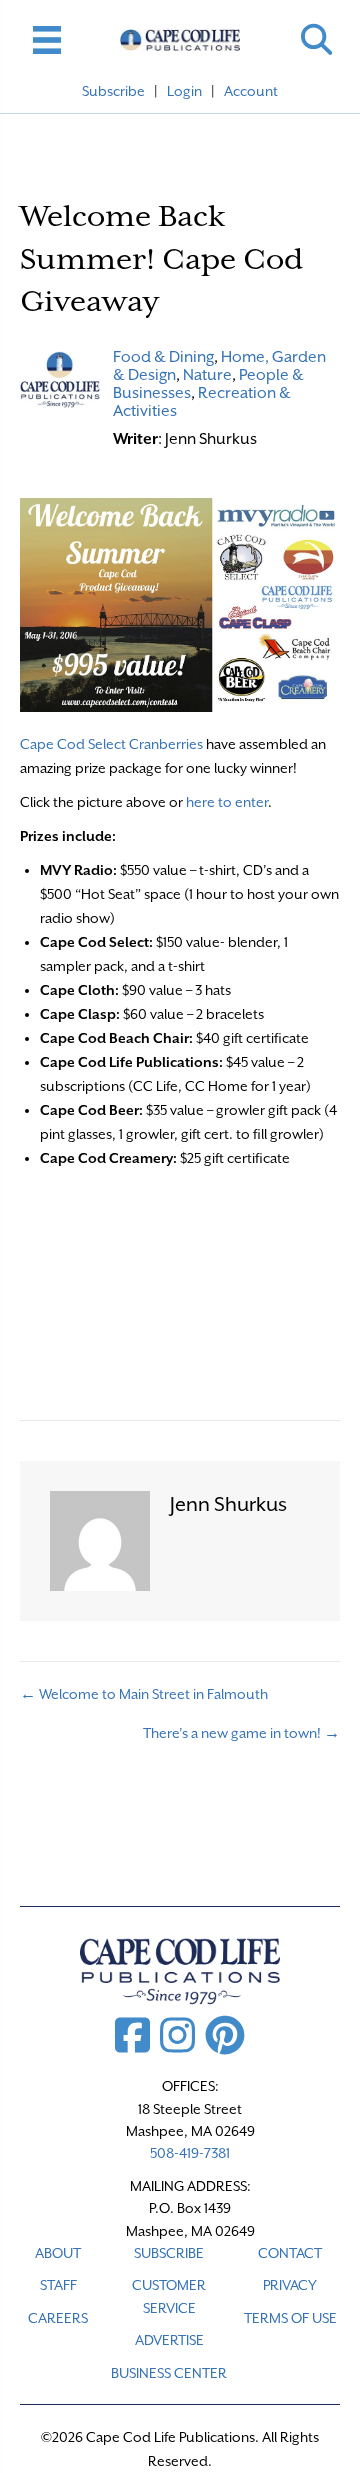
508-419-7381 (190, 2153)
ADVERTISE (169, 2340)
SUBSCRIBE (169, 2253)
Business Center (169, 2373)
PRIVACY (290, 2285)
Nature (207, 375)
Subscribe (113, 91)
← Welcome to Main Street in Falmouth (144, 1694)
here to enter (227, 802)
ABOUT (58, 2253)
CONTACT (290, 2253)
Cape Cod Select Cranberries (111, 744)
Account (251, 91)
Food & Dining (163, 357)
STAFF (58, 2285)
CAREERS (58, 2318)
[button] (316, 39)
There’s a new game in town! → (241, 1733)
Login (184, 91)
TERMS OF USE (290, 2318)
